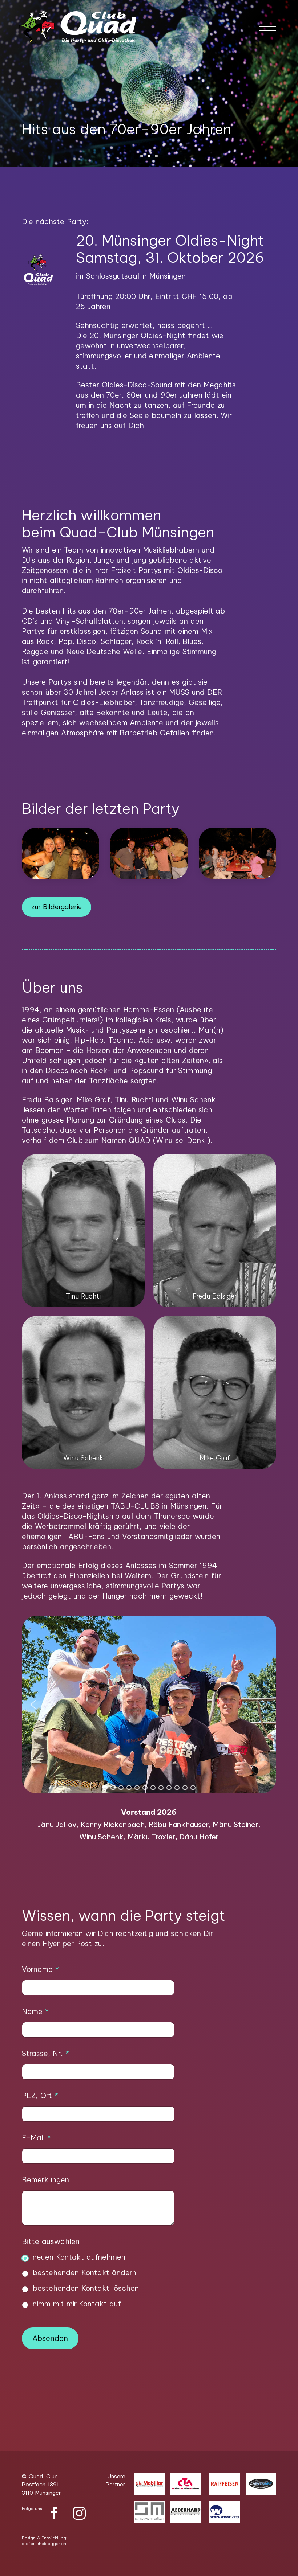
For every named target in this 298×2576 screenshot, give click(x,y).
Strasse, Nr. (45, 2053)
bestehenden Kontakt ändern (84, 2273)
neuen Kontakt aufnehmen (79, 2257)
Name (35, 2011)
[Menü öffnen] (267, 26)
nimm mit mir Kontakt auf (77, 2304)
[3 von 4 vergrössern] (135, 1325)
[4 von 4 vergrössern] (267, 1325)
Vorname (40, 1969)
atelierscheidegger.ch (44, 2544)
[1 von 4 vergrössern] (135, 1164)
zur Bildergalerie (57, 907)
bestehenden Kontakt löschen (86, 2288)
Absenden (50, 2338)
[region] (149, 1730)
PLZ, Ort (40, 2095)
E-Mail (36, 2138)
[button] (142, 156)
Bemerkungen (45, 2180)
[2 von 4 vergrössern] (267, 1164)
